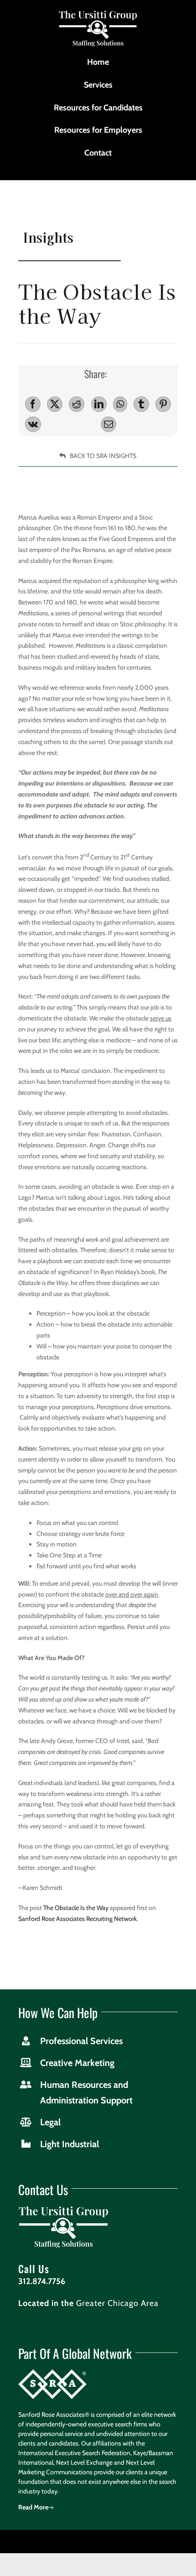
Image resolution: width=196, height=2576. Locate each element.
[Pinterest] (163, 404)
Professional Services (81, 2041)
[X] (55, 404)
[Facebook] (33, 404)
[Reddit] (77, 404)
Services (98, 85)
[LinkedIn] (99, 404)
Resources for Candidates (98, 108)
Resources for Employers (98, 130)
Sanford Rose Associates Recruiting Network (77, 1919)
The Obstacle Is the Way (76, 1908)
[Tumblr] (141, 404)
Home (98, 62)
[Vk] (33, 424)
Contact (98, 153)
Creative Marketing (77, 2063)
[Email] (108, 424)
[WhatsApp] (120, 404)
